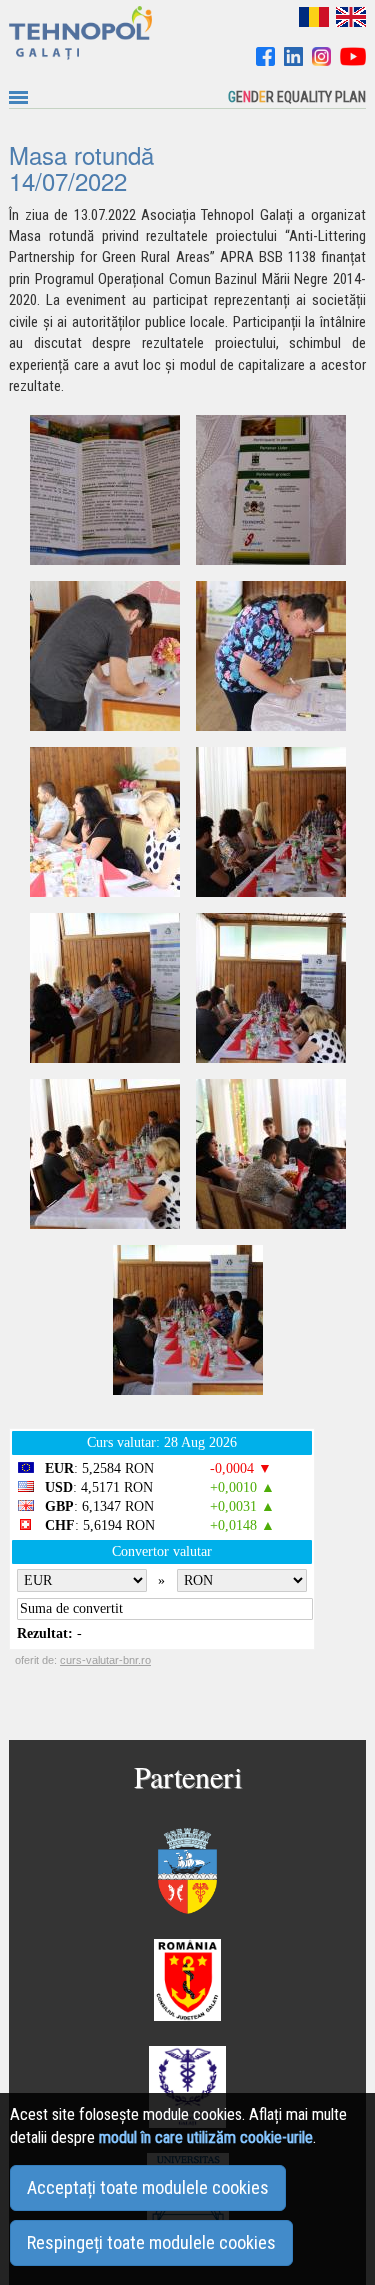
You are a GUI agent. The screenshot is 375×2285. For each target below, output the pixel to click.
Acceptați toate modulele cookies (148, 2187)
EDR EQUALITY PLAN (297, 97)
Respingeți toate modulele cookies (151, 2242)
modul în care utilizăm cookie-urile (206, 2137)
